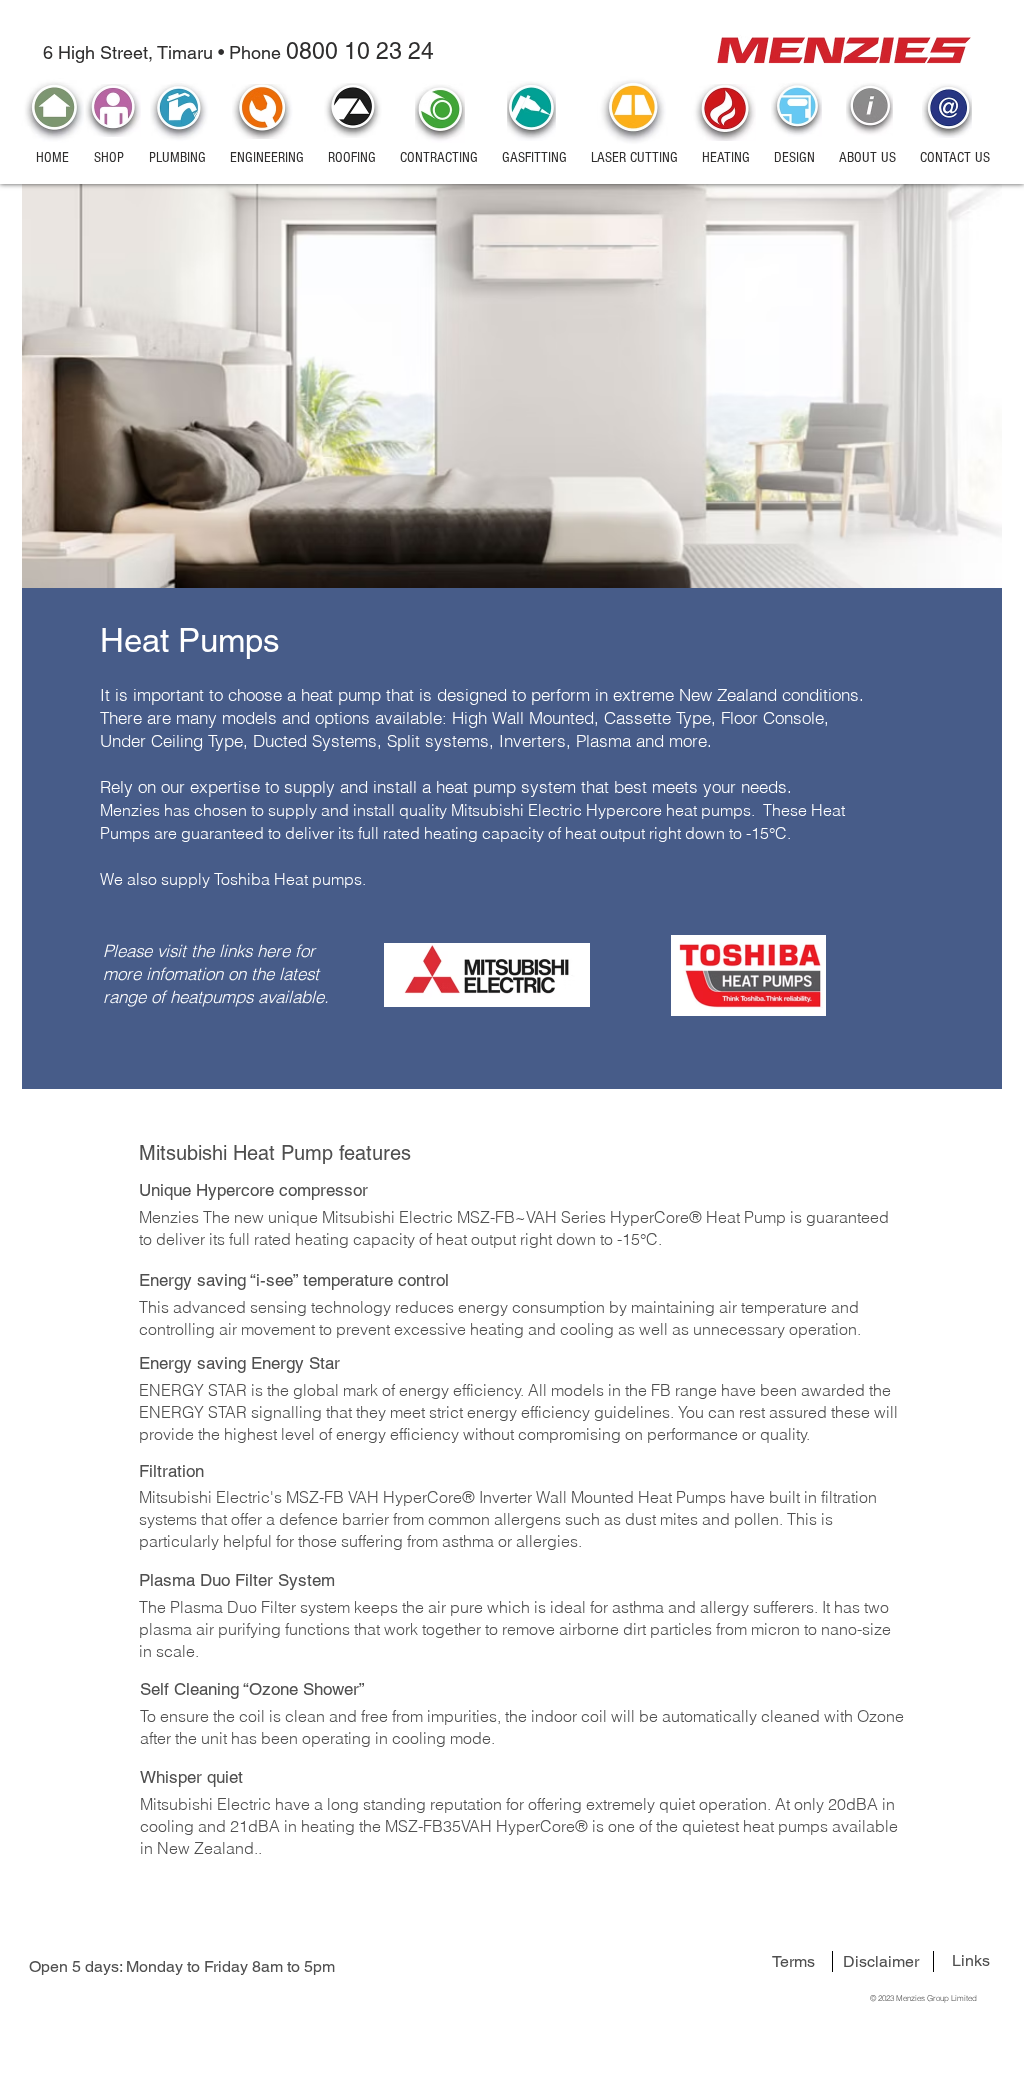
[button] (108, 157)
